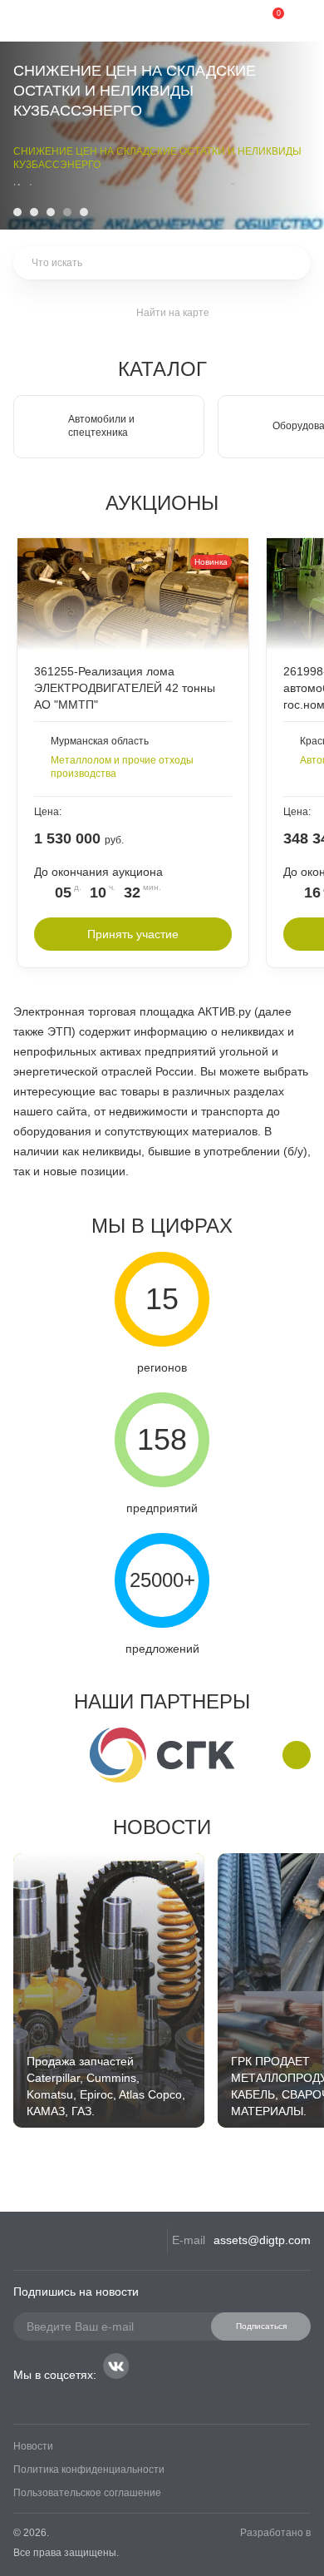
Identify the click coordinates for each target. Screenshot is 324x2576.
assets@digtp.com (262, 2240)
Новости (162, 1827)
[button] (17, 212)
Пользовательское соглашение (87, 2493)
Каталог (162, 369)
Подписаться (261, 2326)
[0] (266, 21)
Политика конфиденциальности (89, 2470)
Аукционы (162, 503)
